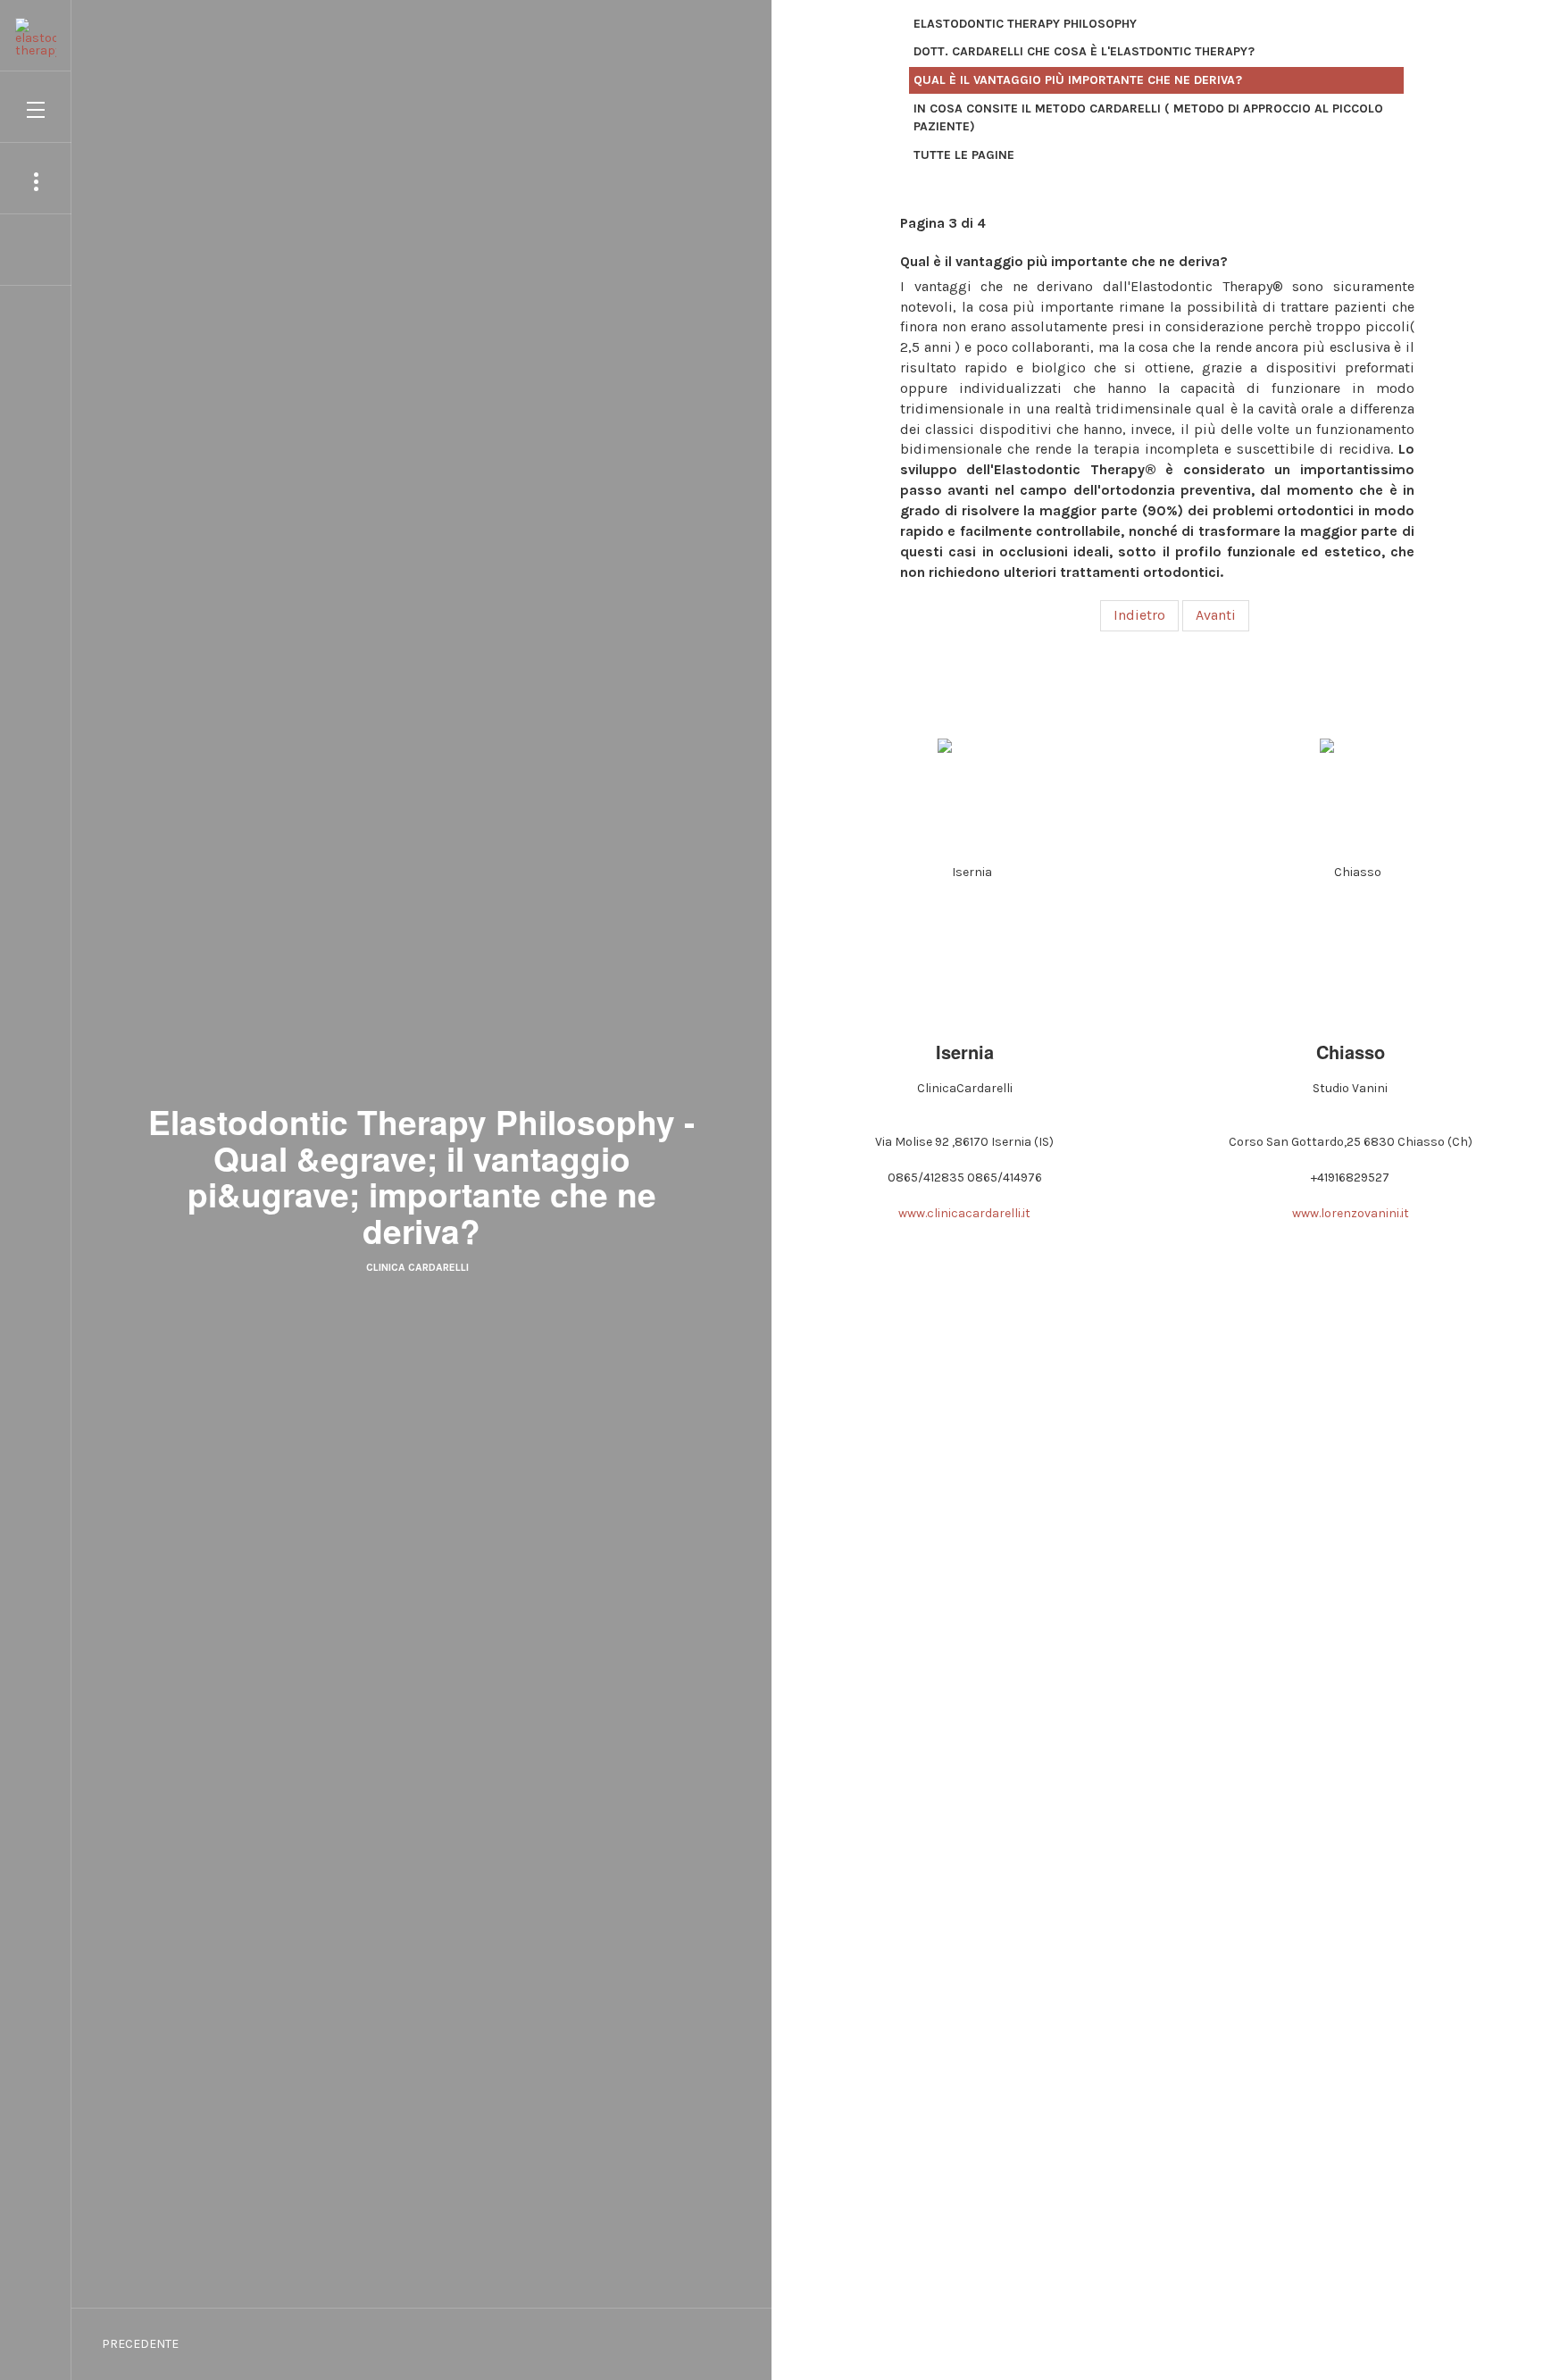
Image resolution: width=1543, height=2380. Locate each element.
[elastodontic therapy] (36, 29)
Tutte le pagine (964, 155)
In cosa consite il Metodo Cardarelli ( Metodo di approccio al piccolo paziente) (1148, 117)
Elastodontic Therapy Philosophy (1025, 24)
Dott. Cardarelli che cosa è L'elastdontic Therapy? (1084, 51)
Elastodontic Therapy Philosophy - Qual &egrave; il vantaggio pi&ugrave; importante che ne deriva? (421, 1176)
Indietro (1139, 615)
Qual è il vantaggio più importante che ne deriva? (1078, 80)
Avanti (1216, 615)
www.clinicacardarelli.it (964, 1213)
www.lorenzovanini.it (1351, 1213)
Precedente (139, 2344)
